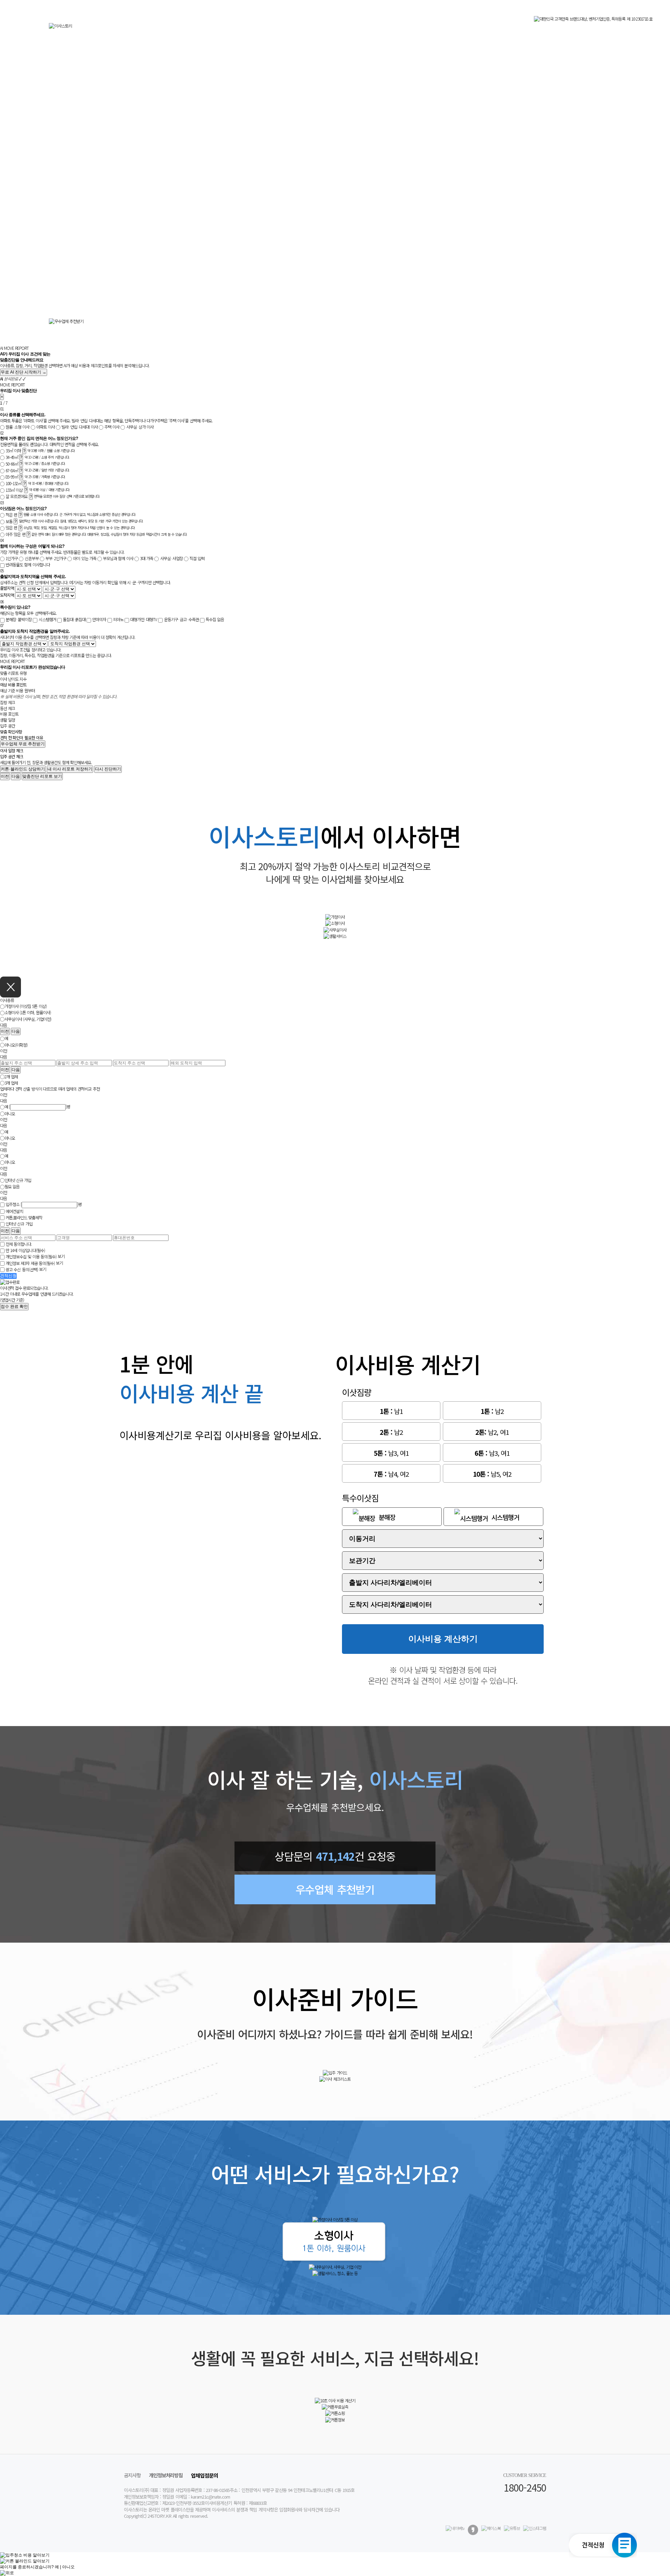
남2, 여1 (492, 1432)
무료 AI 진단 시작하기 (24, 372)
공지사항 (132, 2475)
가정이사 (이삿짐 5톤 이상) (26, 1006)
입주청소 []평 (44, 1204)
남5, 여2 (492, 1474)
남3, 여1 (391, 1453)
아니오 (10, 1113)
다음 (16, 776)
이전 (5, 776)
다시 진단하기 (108, 769)
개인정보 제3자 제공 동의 (30, 1263)
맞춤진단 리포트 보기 (42, 776)
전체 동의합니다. (19, 1244)
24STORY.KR (159, 2516)
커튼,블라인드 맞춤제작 (24, 1218)
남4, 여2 (391, 1474)
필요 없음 (12, 1187)
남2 (492, 1411)
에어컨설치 (14, 1211)
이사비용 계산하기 (443, 1639)
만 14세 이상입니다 (25, 1251)
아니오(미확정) (16, 1045)
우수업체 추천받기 (335, 1889)
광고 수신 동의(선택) (22, 1269)
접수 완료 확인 (14, 1306)
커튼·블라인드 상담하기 (23, 769)
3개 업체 (11, 1083)
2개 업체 (11, 1076)
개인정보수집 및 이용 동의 (31, 1257)
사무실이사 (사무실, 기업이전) (28, 1019)
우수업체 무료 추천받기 (23, 744)
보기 (61, 1256)
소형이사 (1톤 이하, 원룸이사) (28, 1013)
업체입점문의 (204, 2475)
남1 (391, 1411)
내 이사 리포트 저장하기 (70, 769)
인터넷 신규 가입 (18, 1180)
